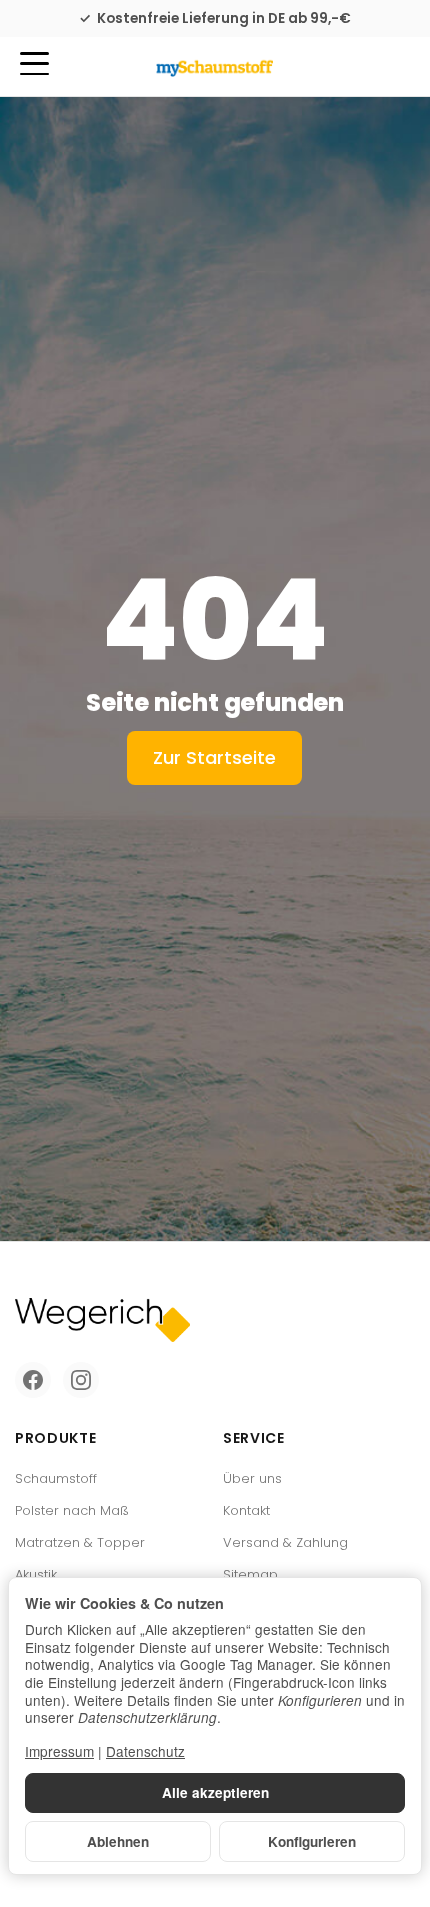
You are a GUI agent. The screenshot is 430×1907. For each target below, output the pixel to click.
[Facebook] (33, 1380)
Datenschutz (145, 1751)
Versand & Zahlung (285, 1542)
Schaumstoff (56, 1478)
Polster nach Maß (72, 1510)
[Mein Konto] (358, 66)
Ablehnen (118, 1841)
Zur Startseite (214, 757)
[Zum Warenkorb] (395, 66)
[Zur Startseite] (214, 67)
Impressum (59, 1751)
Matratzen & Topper (80, 1542)
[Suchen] (77, 65)
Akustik (36, 1574)
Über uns (252, 1478)
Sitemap (250, 1574)
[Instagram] (81, 1380)
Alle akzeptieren (215, 1792)
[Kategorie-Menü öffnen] (34, 63)
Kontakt (246, 1510)
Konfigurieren (312, 1841)
